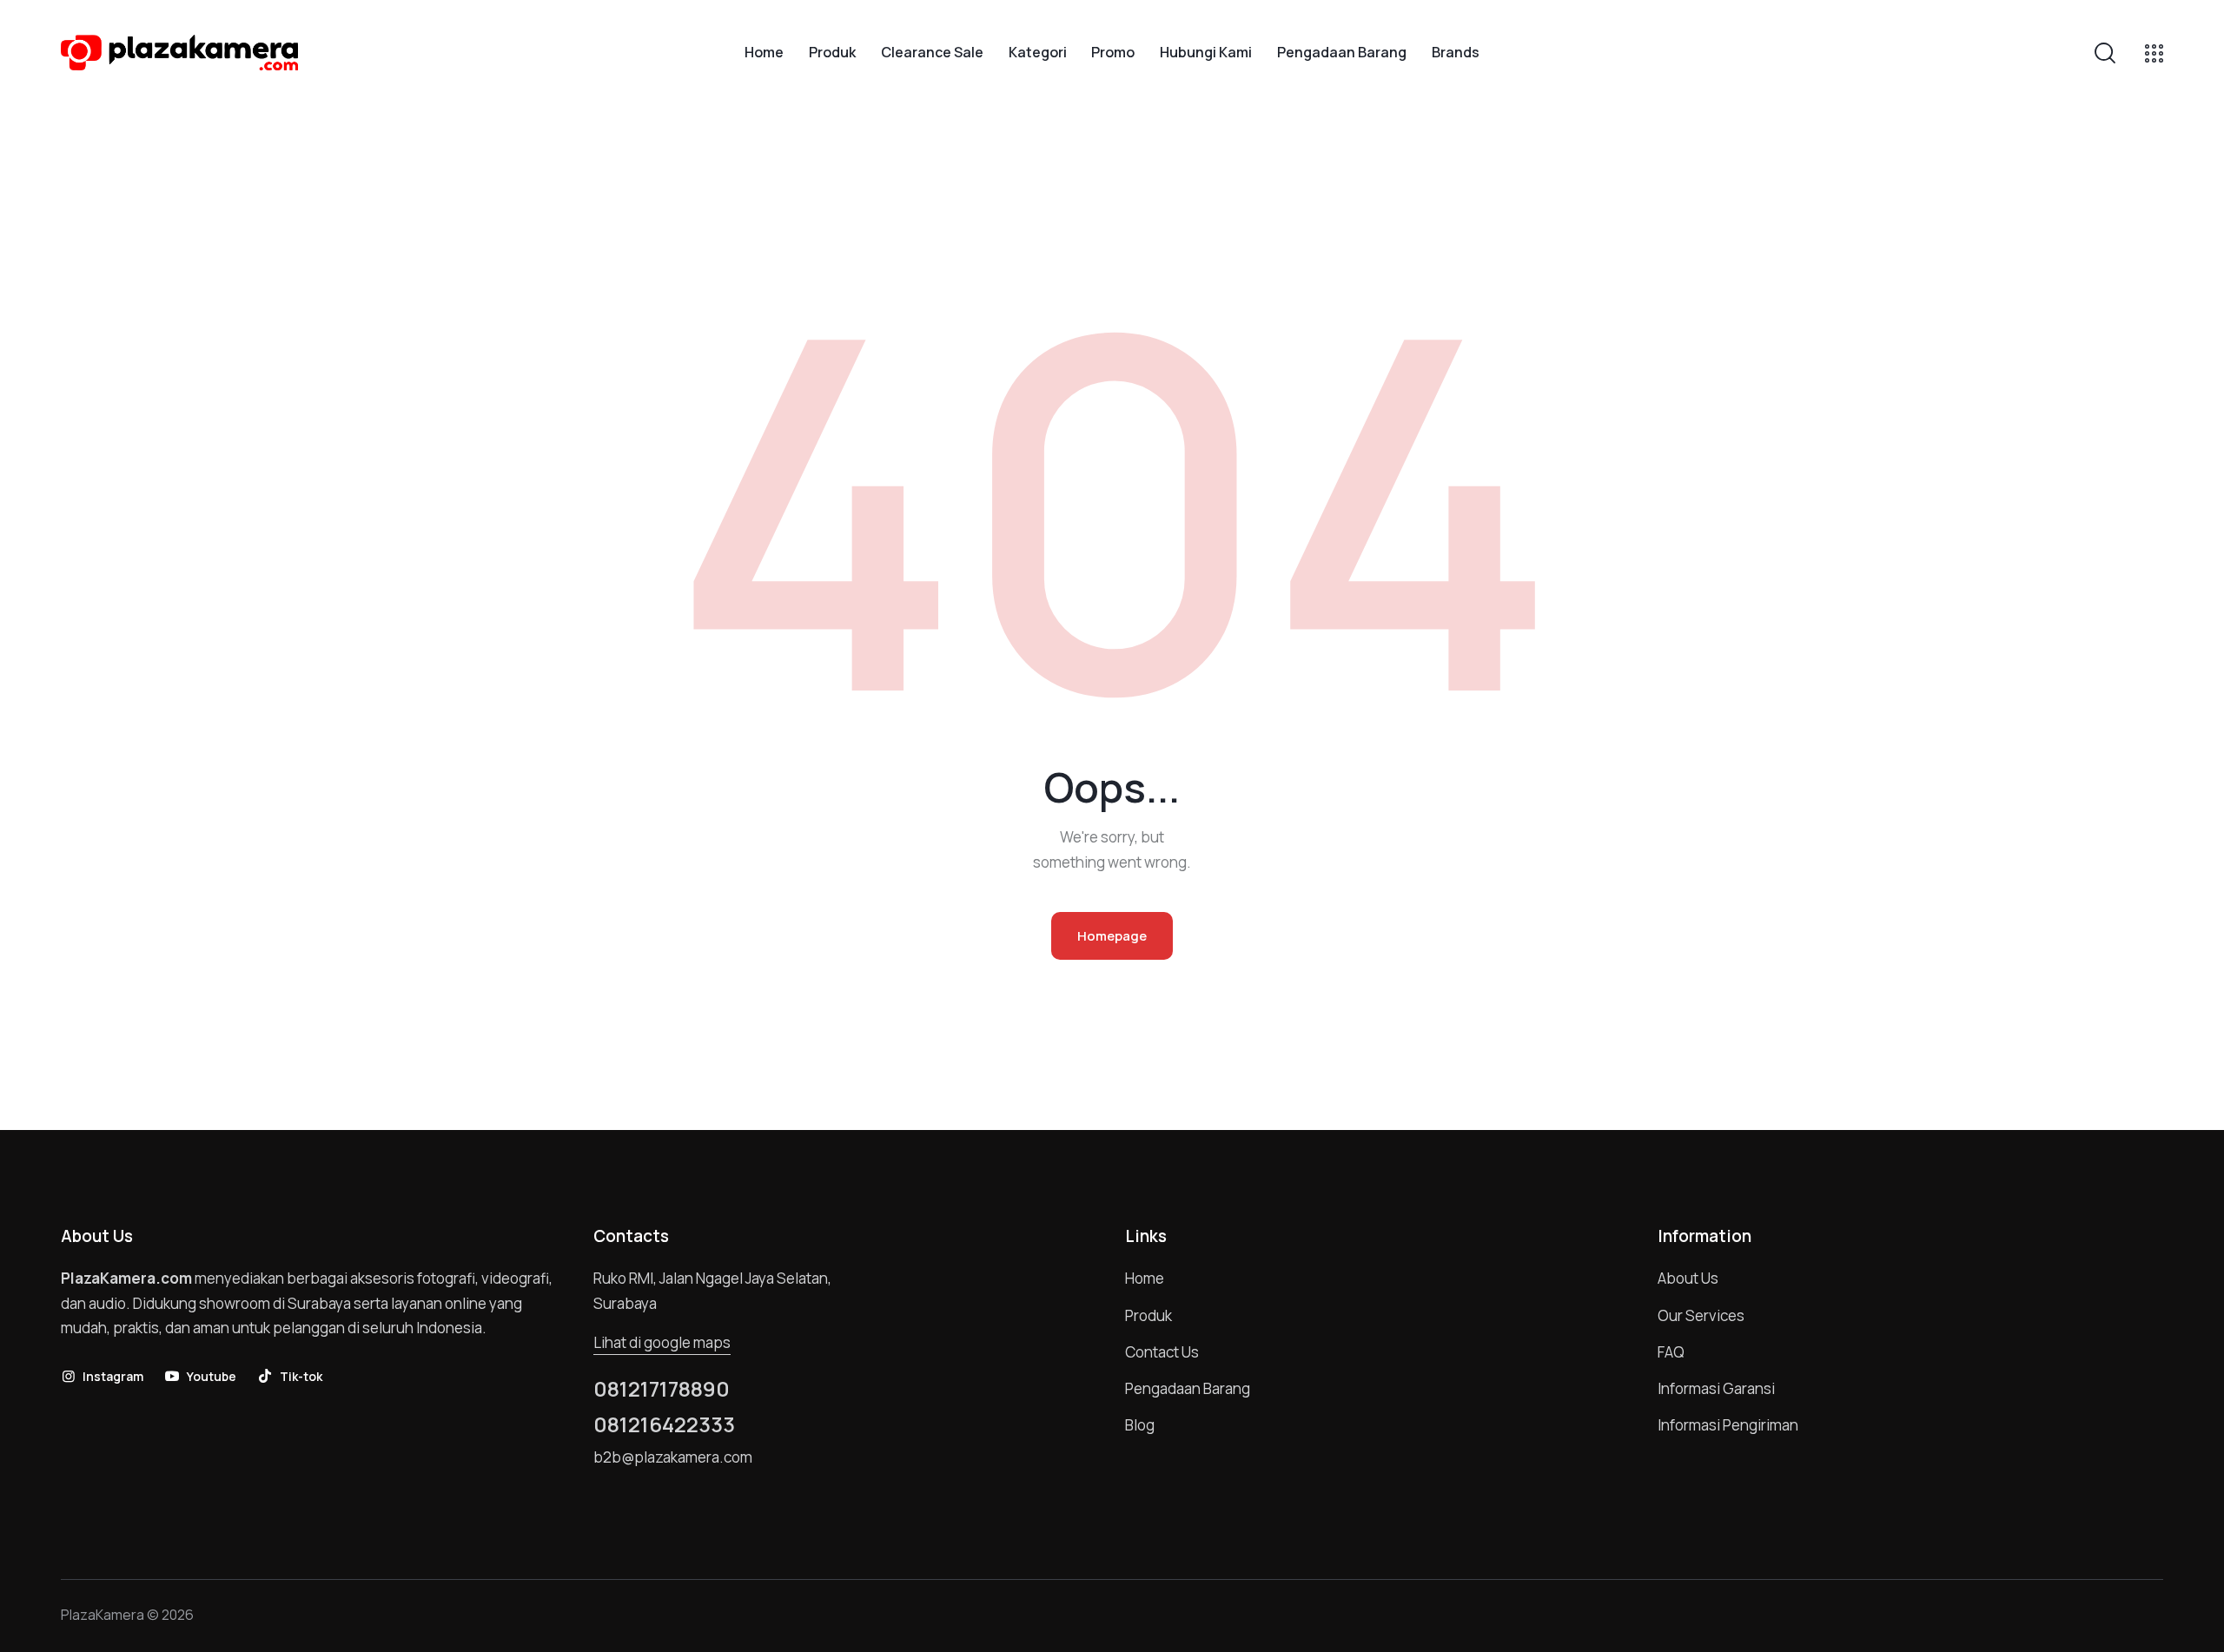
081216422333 (664, 1424)
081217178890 (662, 1389)
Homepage (1112, 936)
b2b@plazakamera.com (673, 1457)
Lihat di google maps (662, 1342)
